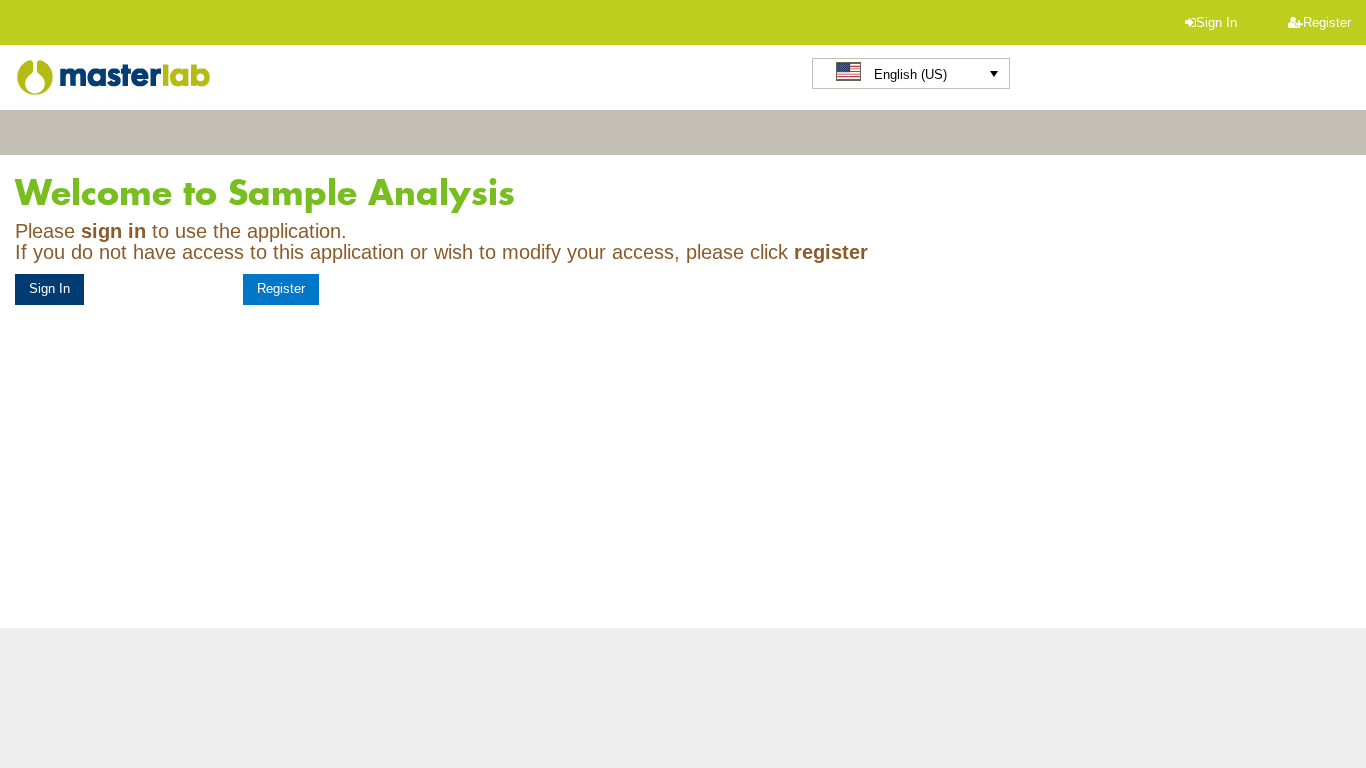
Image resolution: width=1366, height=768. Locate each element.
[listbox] (911, 73)
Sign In (1216, 22)
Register (1327, 22)
